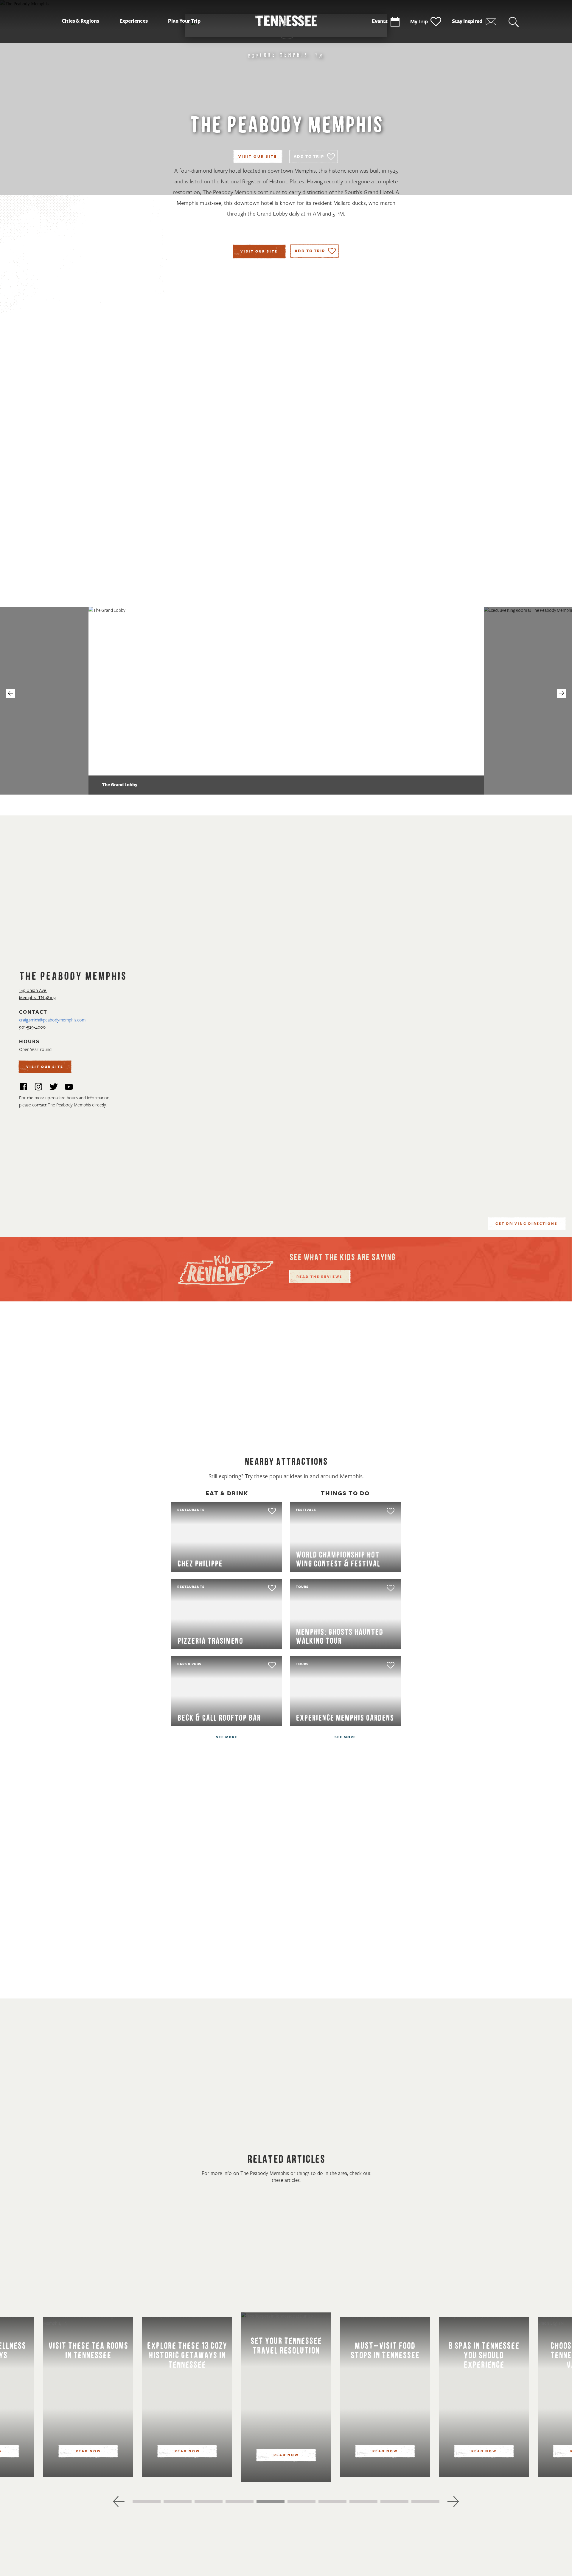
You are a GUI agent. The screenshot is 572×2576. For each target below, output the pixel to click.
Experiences (134, 21)
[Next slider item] (453, 2501)
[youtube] (69, 1088)
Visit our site (259, 252)
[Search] (514, 22)
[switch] (314, 157)
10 (414, 2503)
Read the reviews (320, 1277)
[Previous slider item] (119, 2501)
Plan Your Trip (184, 21)
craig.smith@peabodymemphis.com (52, 1020)
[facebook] (23, 1088)
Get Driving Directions (527, 1224)
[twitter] (54, 1088)
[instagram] (38, 1088)
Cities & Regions (80, 21)
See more (227, 1737)
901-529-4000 (32, 1027)
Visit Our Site (258, 157)
